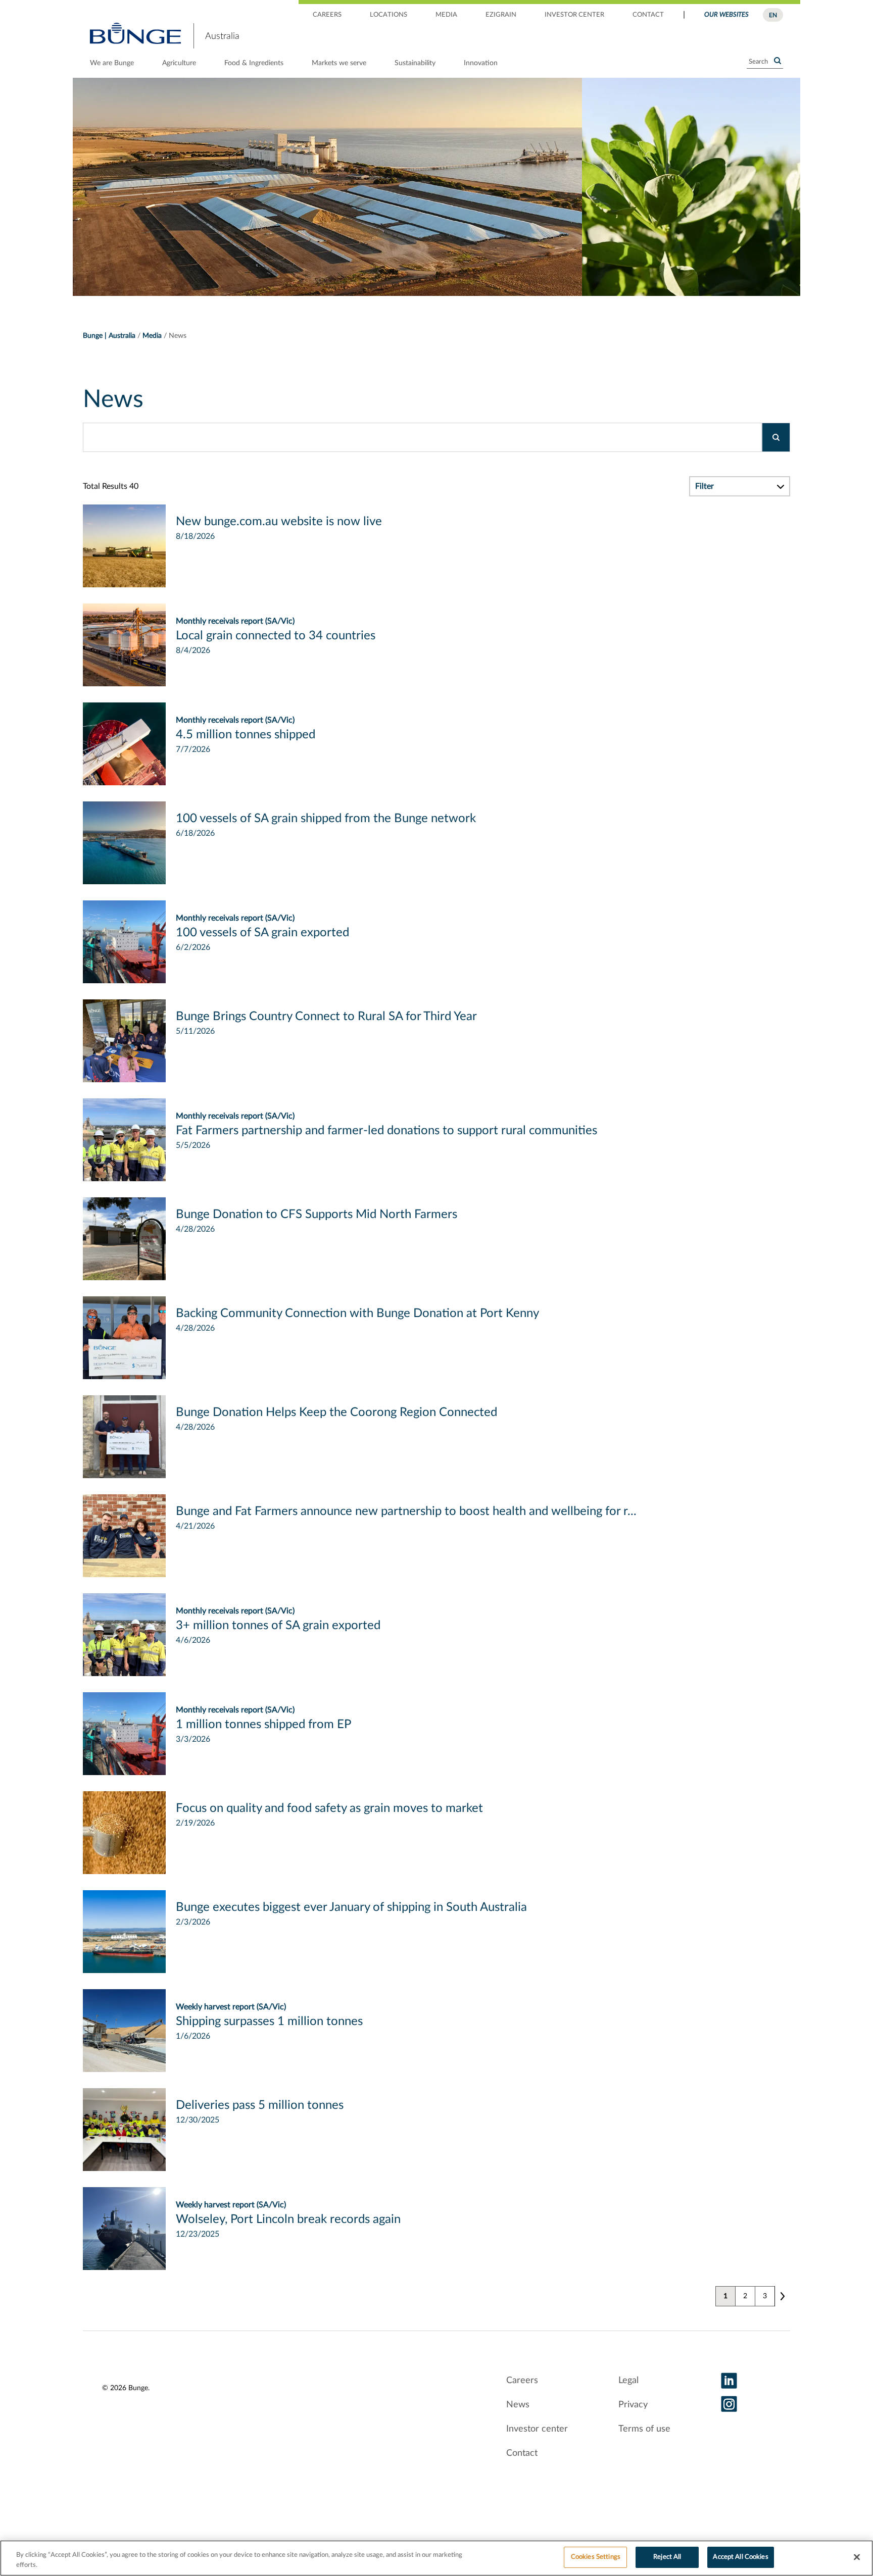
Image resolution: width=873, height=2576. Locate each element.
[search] (776, 437)
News (518, 2405)
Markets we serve (339, 63)
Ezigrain (501, 15)
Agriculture (179, 63)
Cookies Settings (596, 2557)
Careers (327, 15)
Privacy (633, 2405)
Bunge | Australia (109, 336)
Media (446, 15)
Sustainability (415, 63)
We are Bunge (112, 63)
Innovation (481, 63)
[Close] (857, 2557)
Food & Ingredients (254, 63)
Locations (389, 15)
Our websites (726, 15)
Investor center (574, 15)
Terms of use (644, 2429)
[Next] (782, 2296)
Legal (628, 2381)
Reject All (667, 2557)
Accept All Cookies (740, 2557)
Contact (648, 15)
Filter (705, 486)
